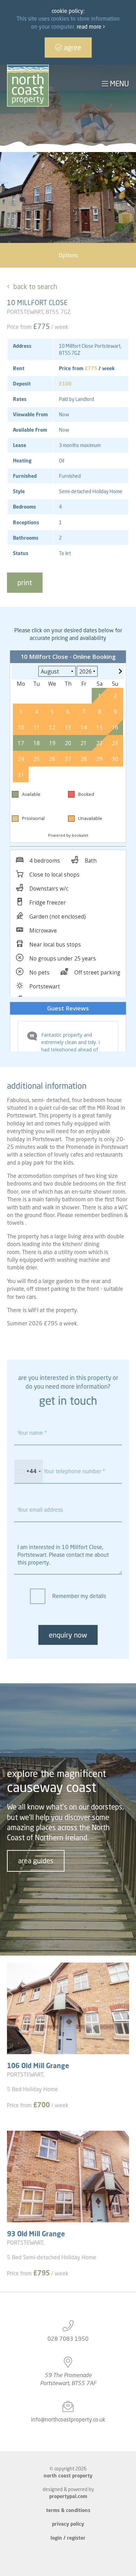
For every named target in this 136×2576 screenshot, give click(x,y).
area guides (36, 1861)
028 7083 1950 (68, 2339)
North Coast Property (68, 2476)
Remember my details (79, 1596)
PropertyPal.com (68, 2496)
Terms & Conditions (68, 2510)
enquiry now (68, 1635)
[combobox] (29, 1472)
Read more (90, 27)
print (25, 582)
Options (68, 255)
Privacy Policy (68, 2524)
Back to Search (35, 286)
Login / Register (68, 2538)
